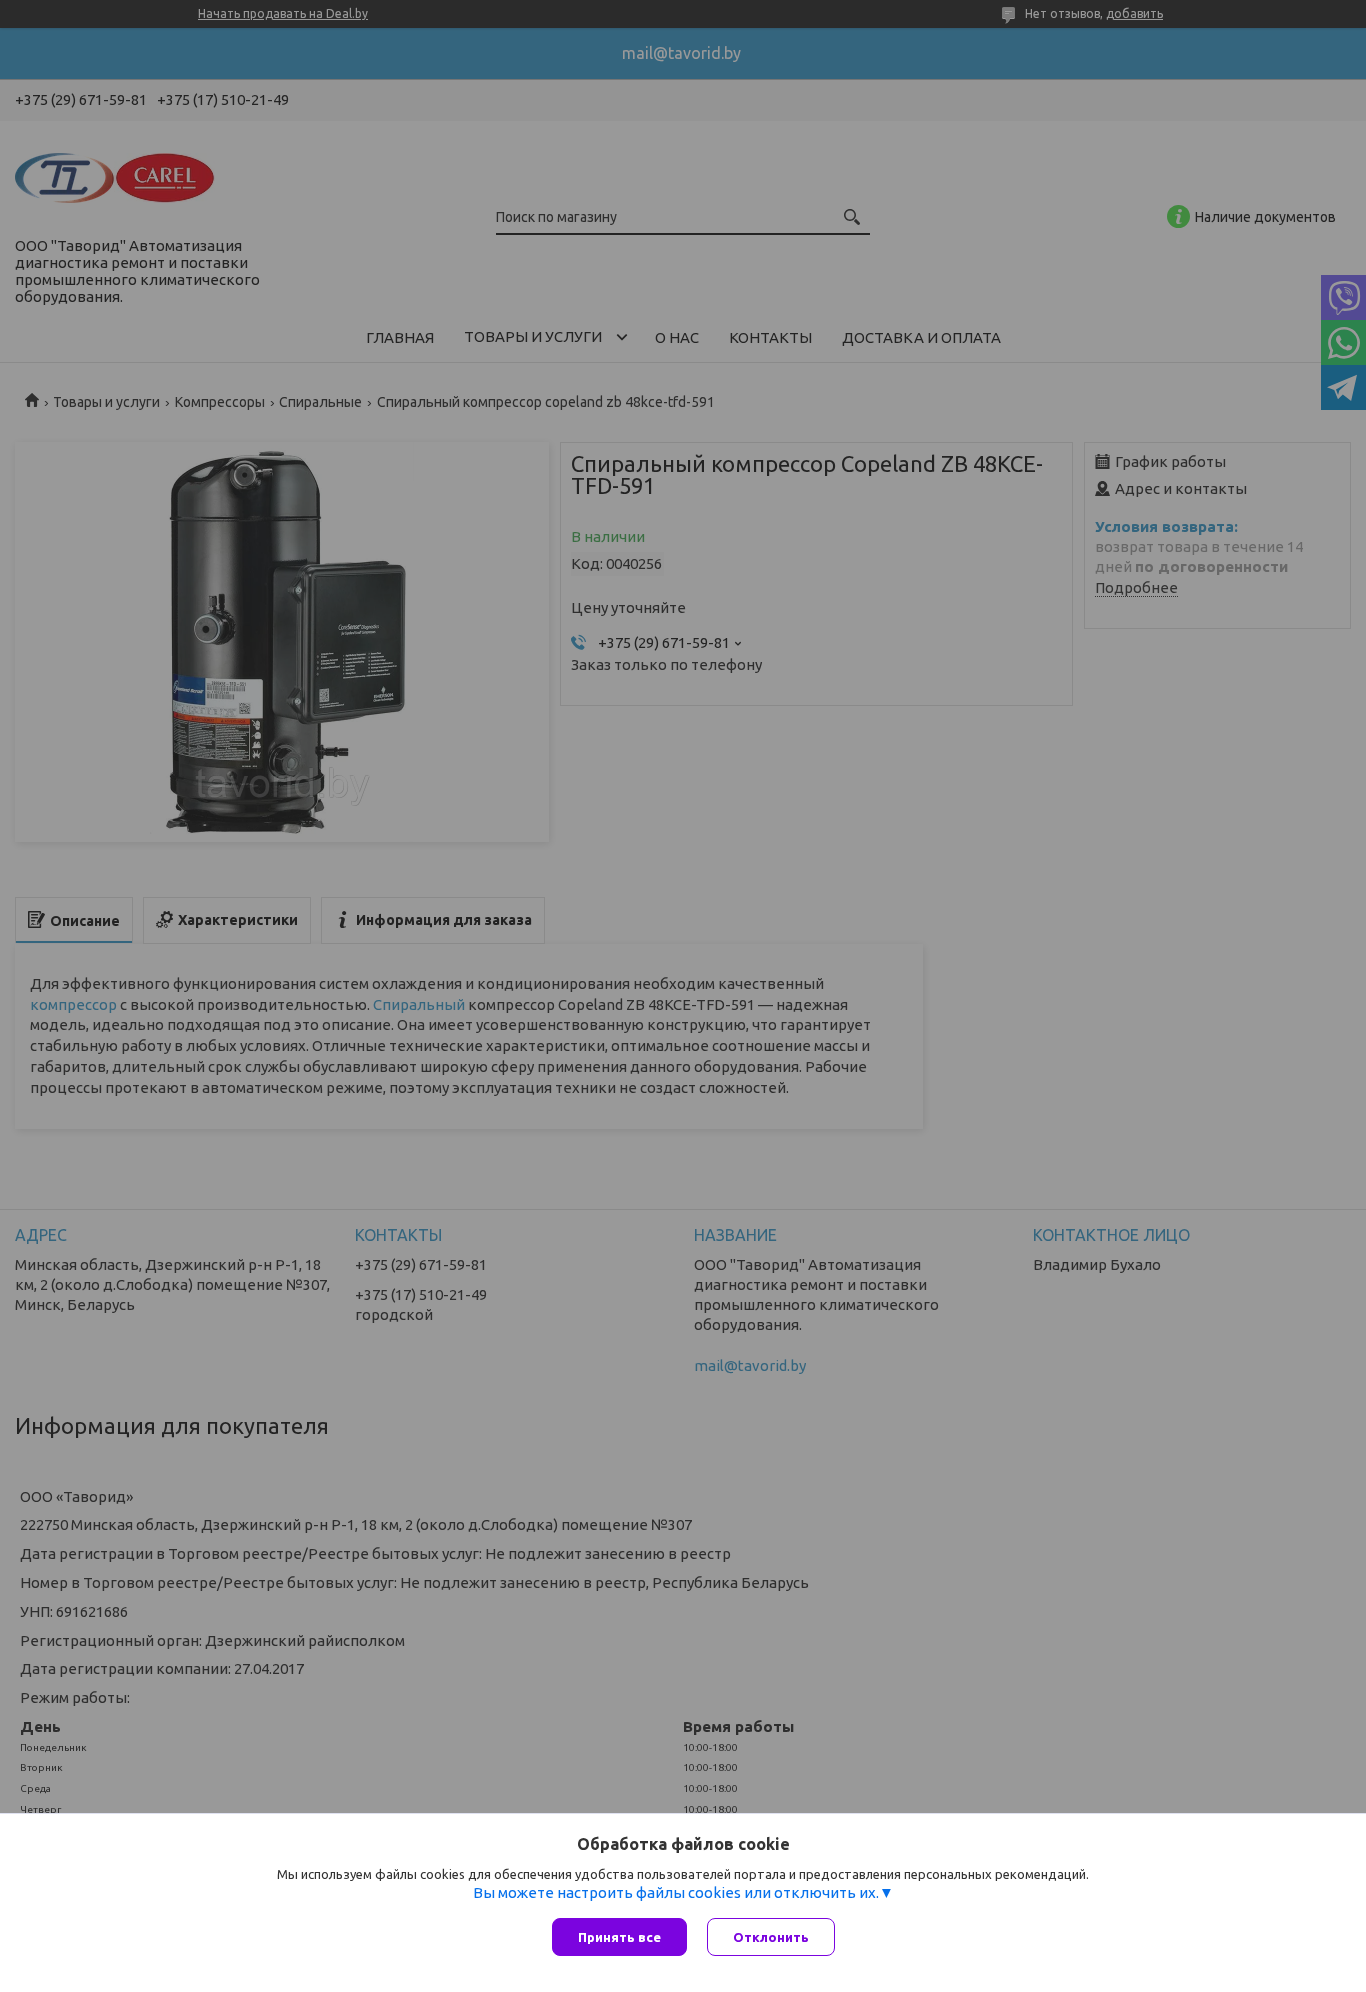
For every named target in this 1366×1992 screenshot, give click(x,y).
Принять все (619, 1937)
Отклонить (771, 1937)
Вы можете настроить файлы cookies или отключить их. (676, 1892)
